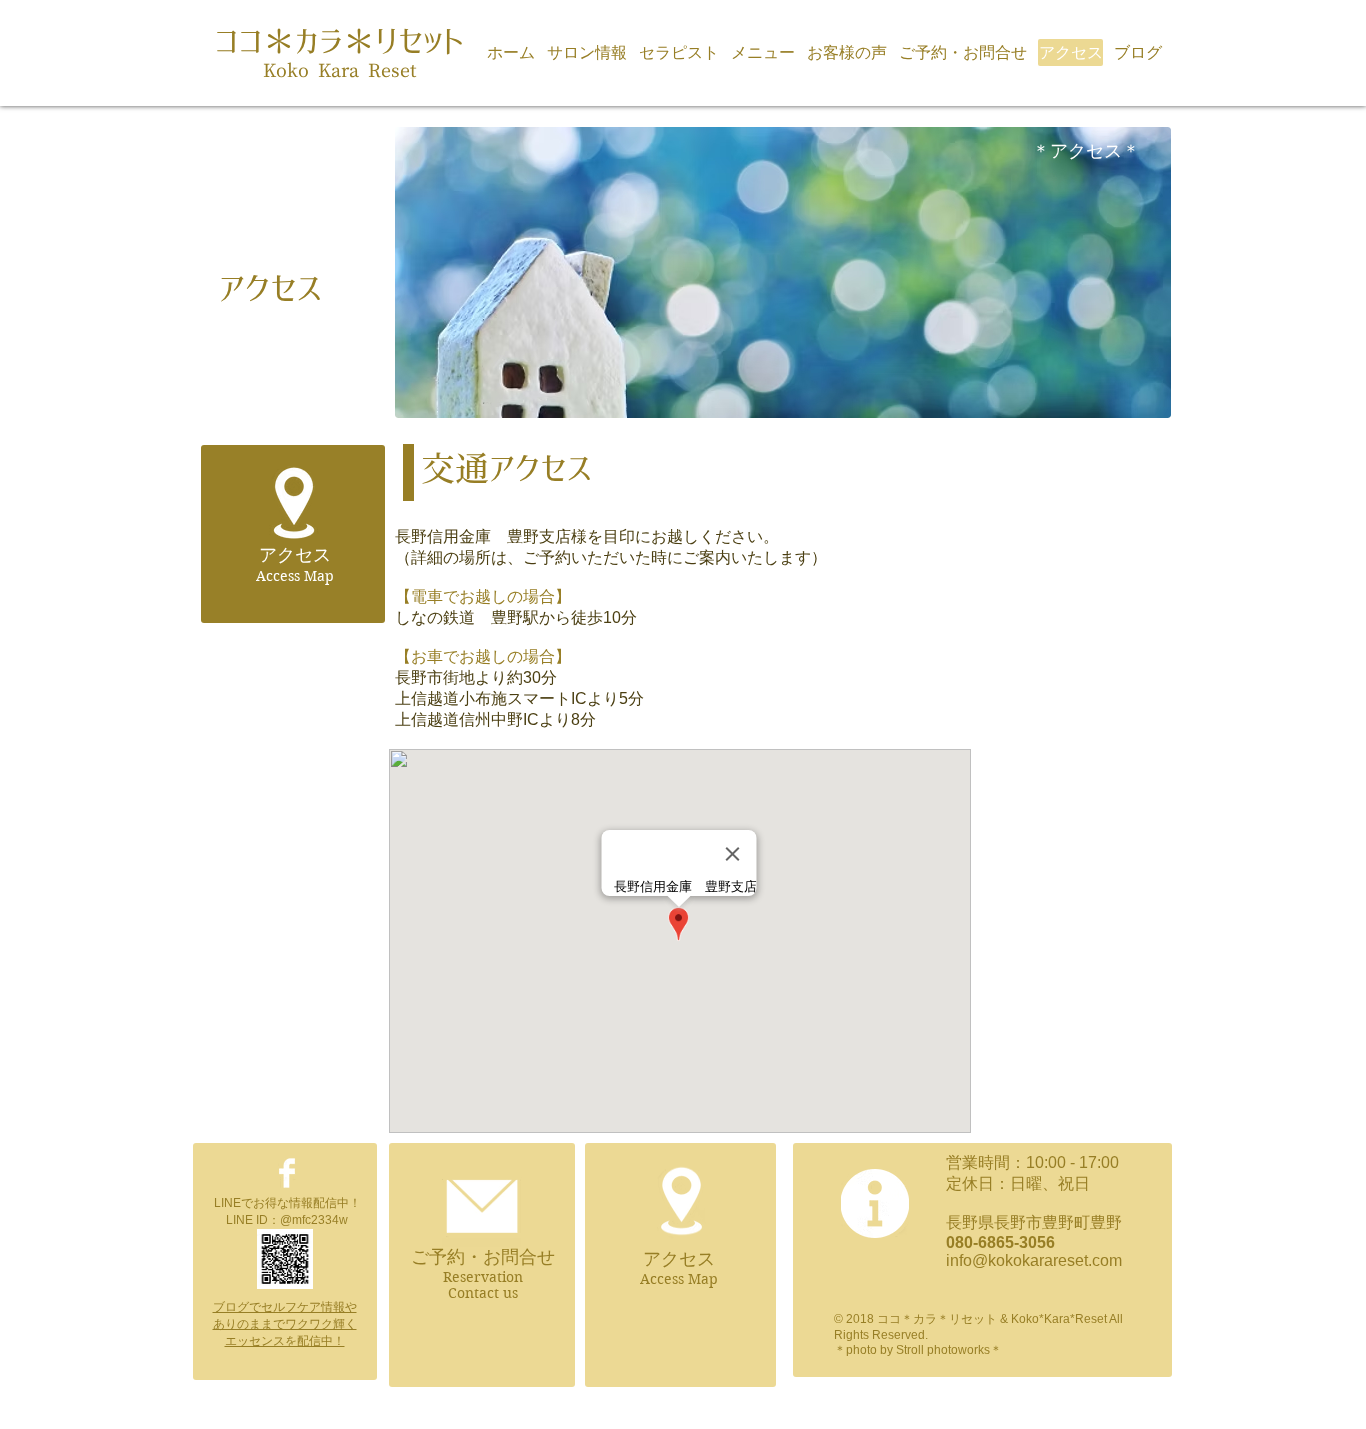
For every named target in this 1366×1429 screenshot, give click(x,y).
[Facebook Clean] (287, 1173)
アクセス (679, 1259)
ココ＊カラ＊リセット (339, 41)
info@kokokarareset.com (1034, 1260)
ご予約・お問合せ (483, 1257)
